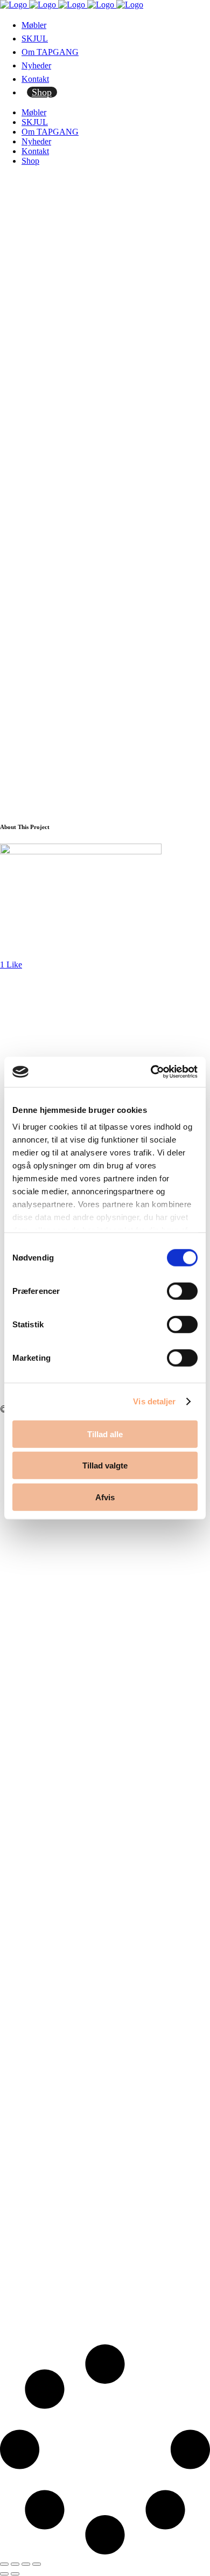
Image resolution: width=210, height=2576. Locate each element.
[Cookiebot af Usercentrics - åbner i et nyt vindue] (151, 1072)
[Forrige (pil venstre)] (4, 2574)
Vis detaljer (154, 1401)
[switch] (182, 1291)
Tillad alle (105, 1434)
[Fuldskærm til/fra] (15, 2564)
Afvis (105, 1497)
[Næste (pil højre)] (15, 2574)
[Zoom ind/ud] (4, 2564)
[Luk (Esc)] (37, 2564)
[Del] (26, 2564)
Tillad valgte (105, 1465)
